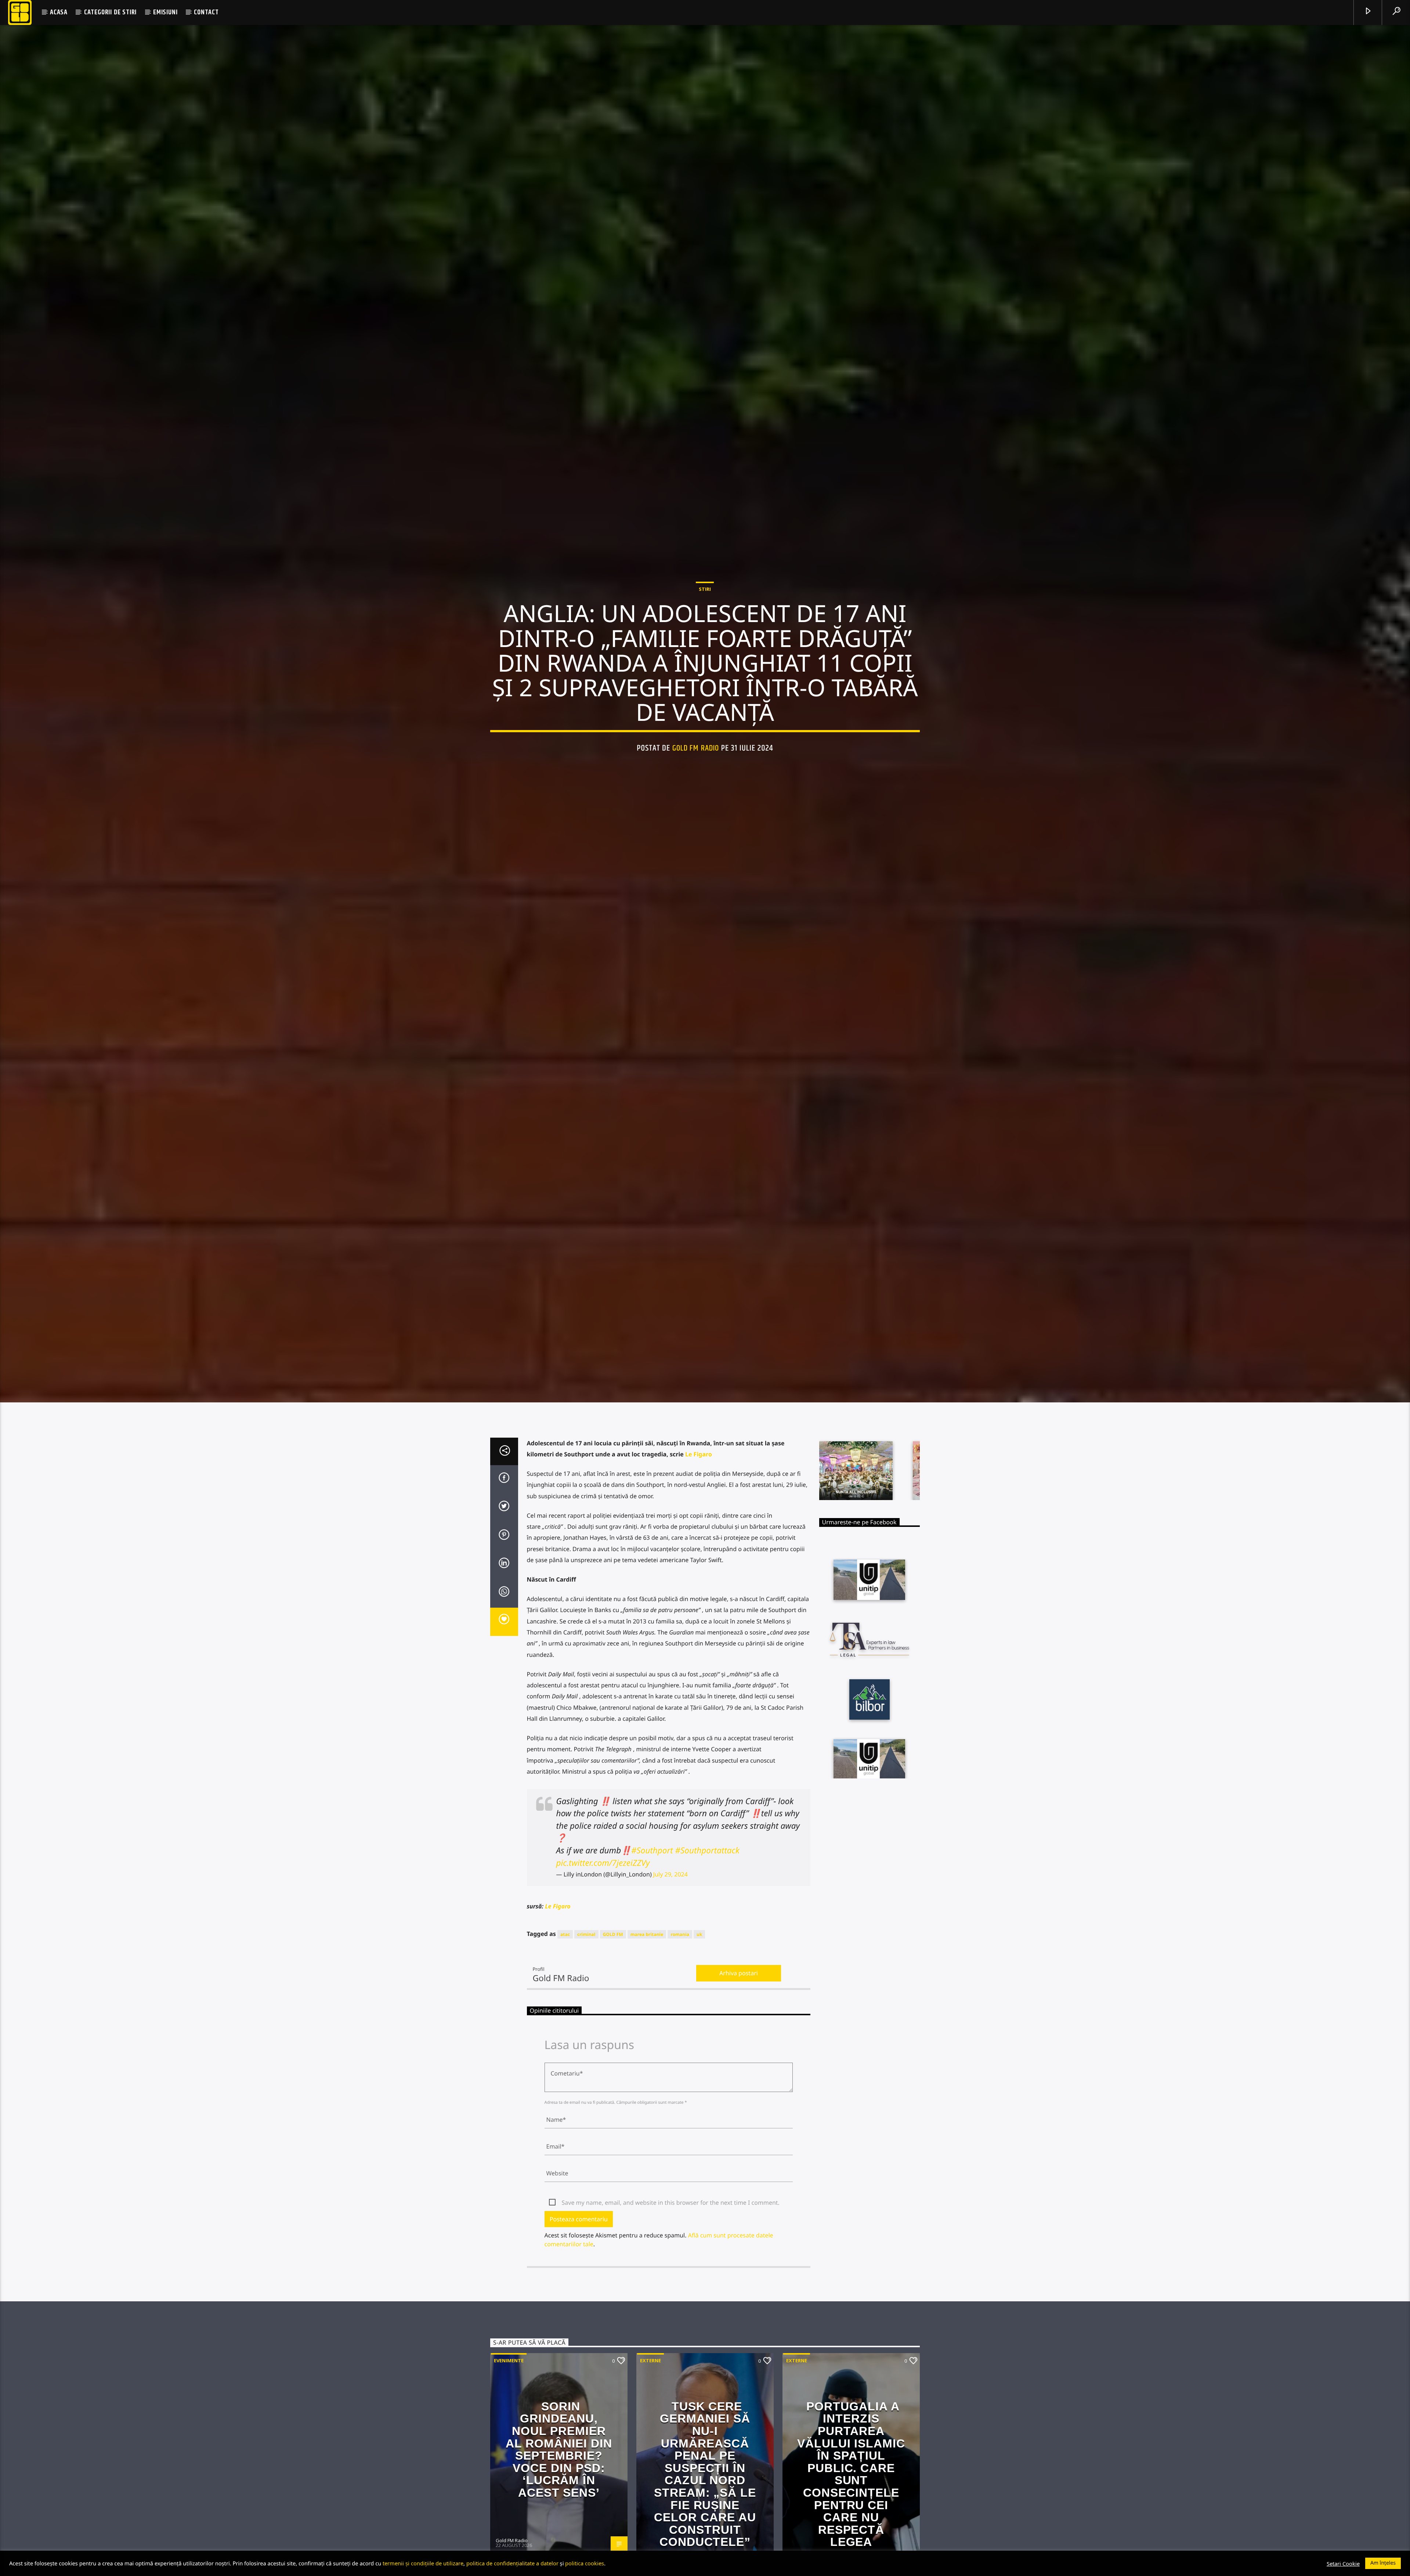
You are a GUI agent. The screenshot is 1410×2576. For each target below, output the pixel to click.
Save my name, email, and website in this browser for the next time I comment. (671, 2336)
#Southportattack (707, 1984)
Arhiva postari (739, 2106)
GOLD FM (613, 2068)
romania (680, 2068)
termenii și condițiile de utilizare (423, 2563)
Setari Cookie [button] (1343, 2564)
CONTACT (206, 12)
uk (699, 2068)
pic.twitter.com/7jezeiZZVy (603, 1996)
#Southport (652, 1984)
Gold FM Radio (696, 810)
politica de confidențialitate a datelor (512, 2563)
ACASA (59, 12)
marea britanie (647, 2068)
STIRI (705, 651)
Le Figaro (699, 1587)
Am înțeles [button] (1383, 2563)
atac (565, 2068)
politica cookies (585, 2563)
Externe (650, 2494)
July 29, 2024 (670, 2008)
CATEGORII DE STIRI (110, 12)
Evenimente (509, 2494)
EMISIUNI (165, 12)
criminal (586, 2068)
